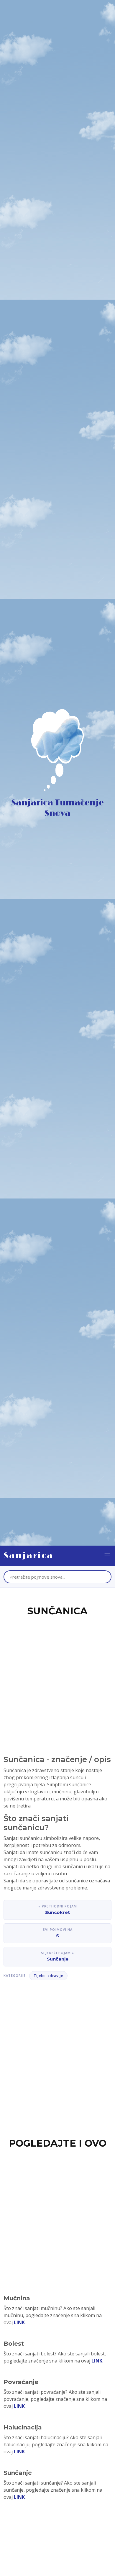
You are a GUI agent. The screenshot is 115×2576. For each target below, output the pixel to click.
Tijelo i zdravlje (48, 1976)
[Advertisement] (57, 1679)
